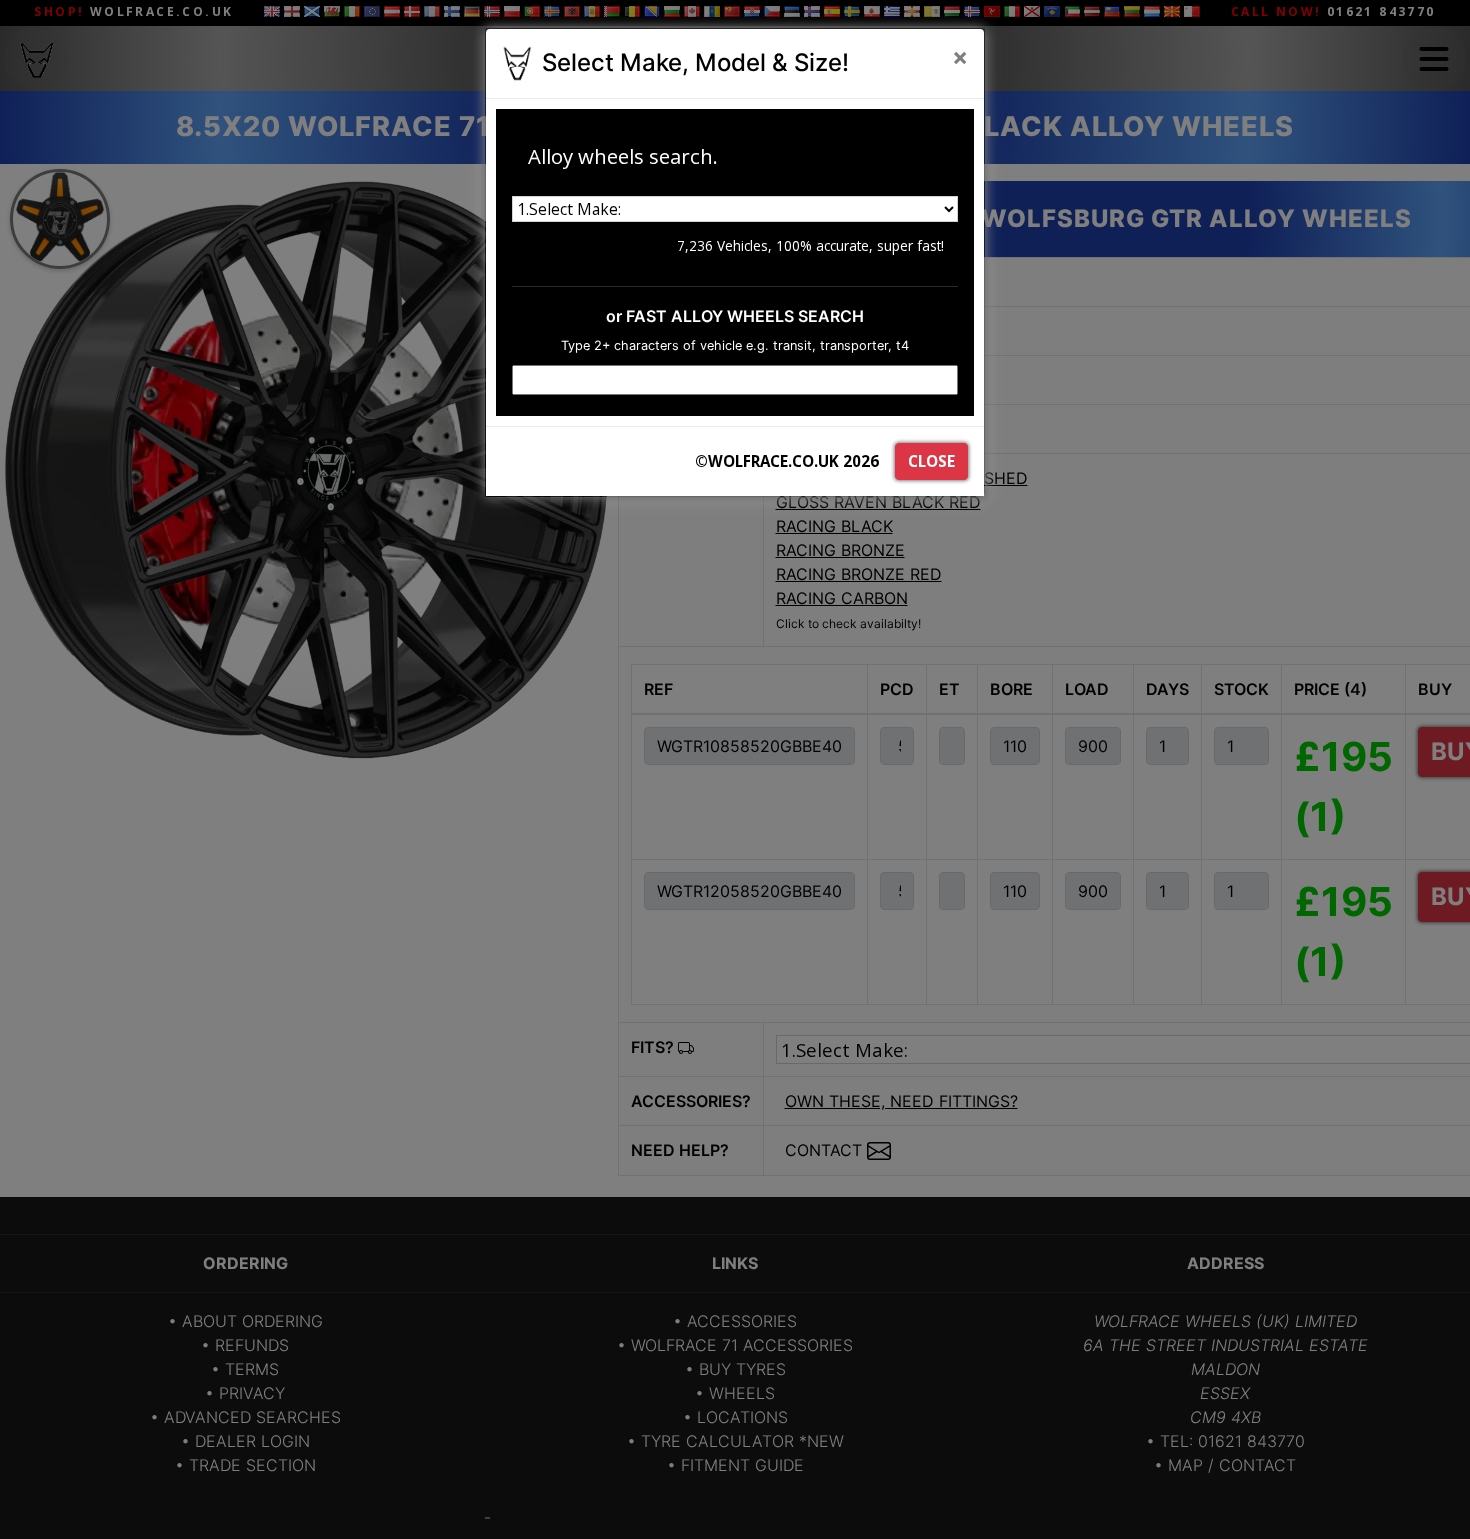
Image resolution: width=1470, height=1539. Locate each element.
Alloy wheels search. (623, 156)
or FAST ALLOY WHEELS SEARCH (735, 316)
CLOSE (931, 461)
